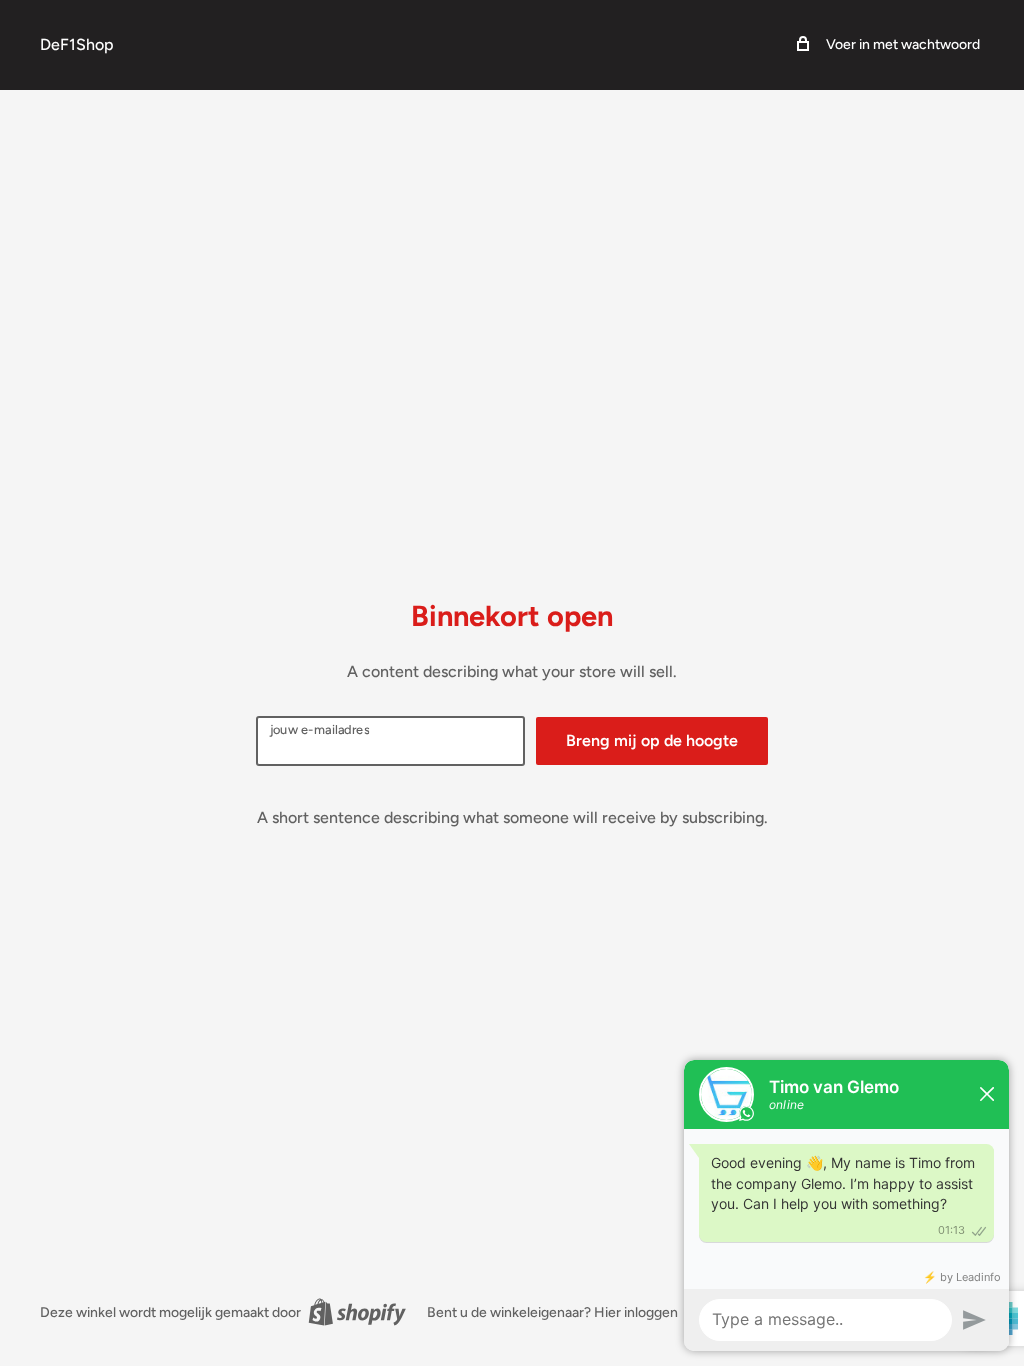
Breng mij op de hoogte (652, 740)
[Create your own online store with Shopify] (357, 1312)
